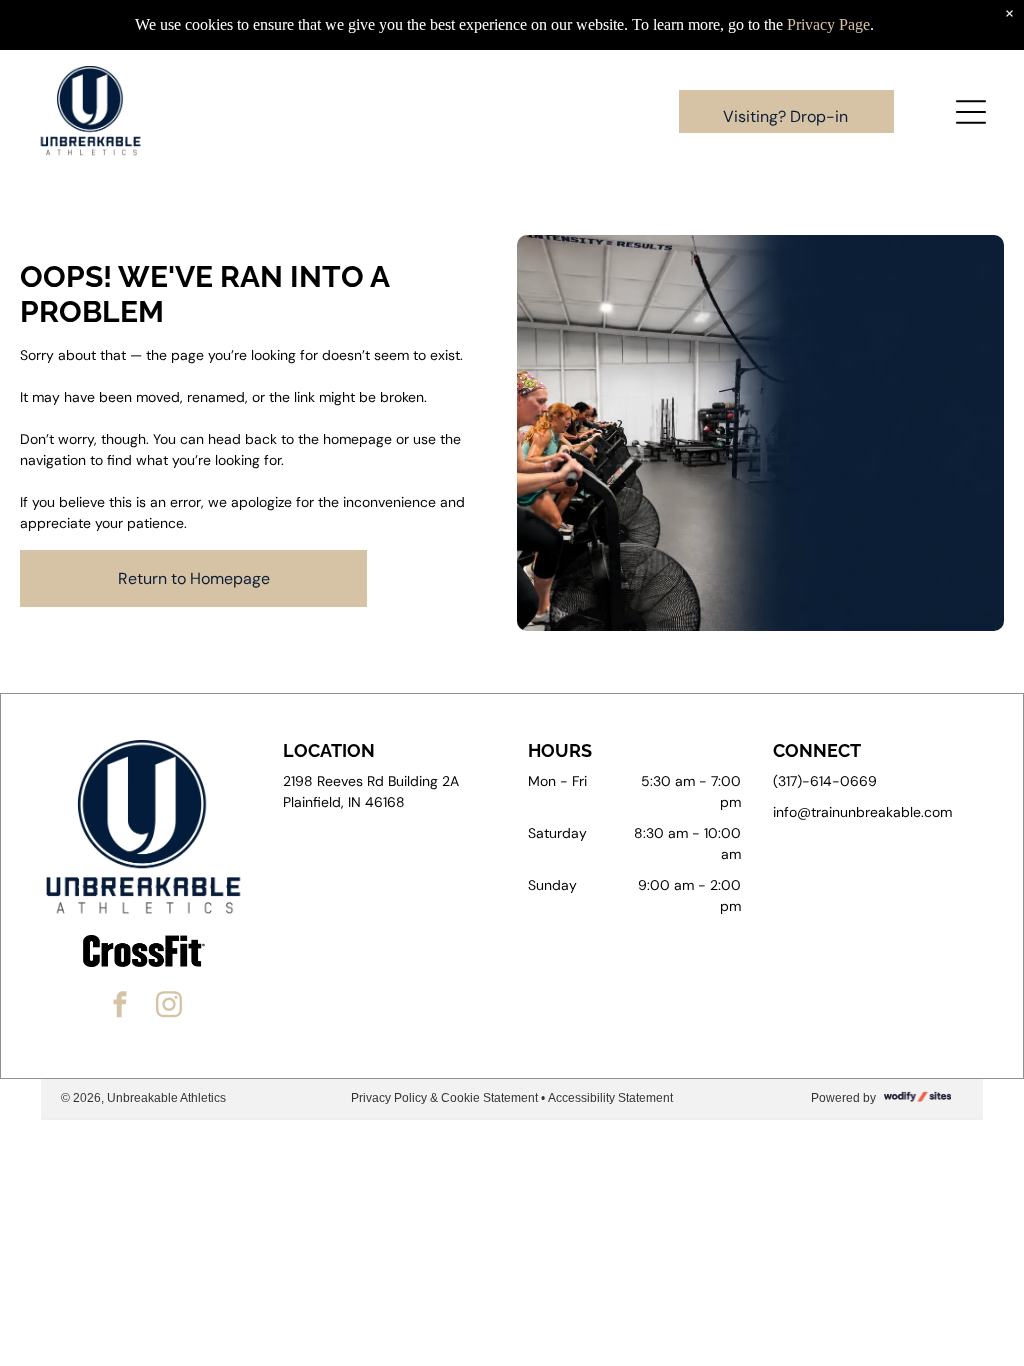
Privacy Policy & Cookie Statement (444, 1098)
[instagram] (169, 1007)
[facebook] (120, 1007)
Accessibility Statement (610, 1098)
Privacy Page (828, 24)
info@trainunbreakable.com (862, 812)
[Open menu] (971, 112)
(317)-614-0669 (825, 781)
